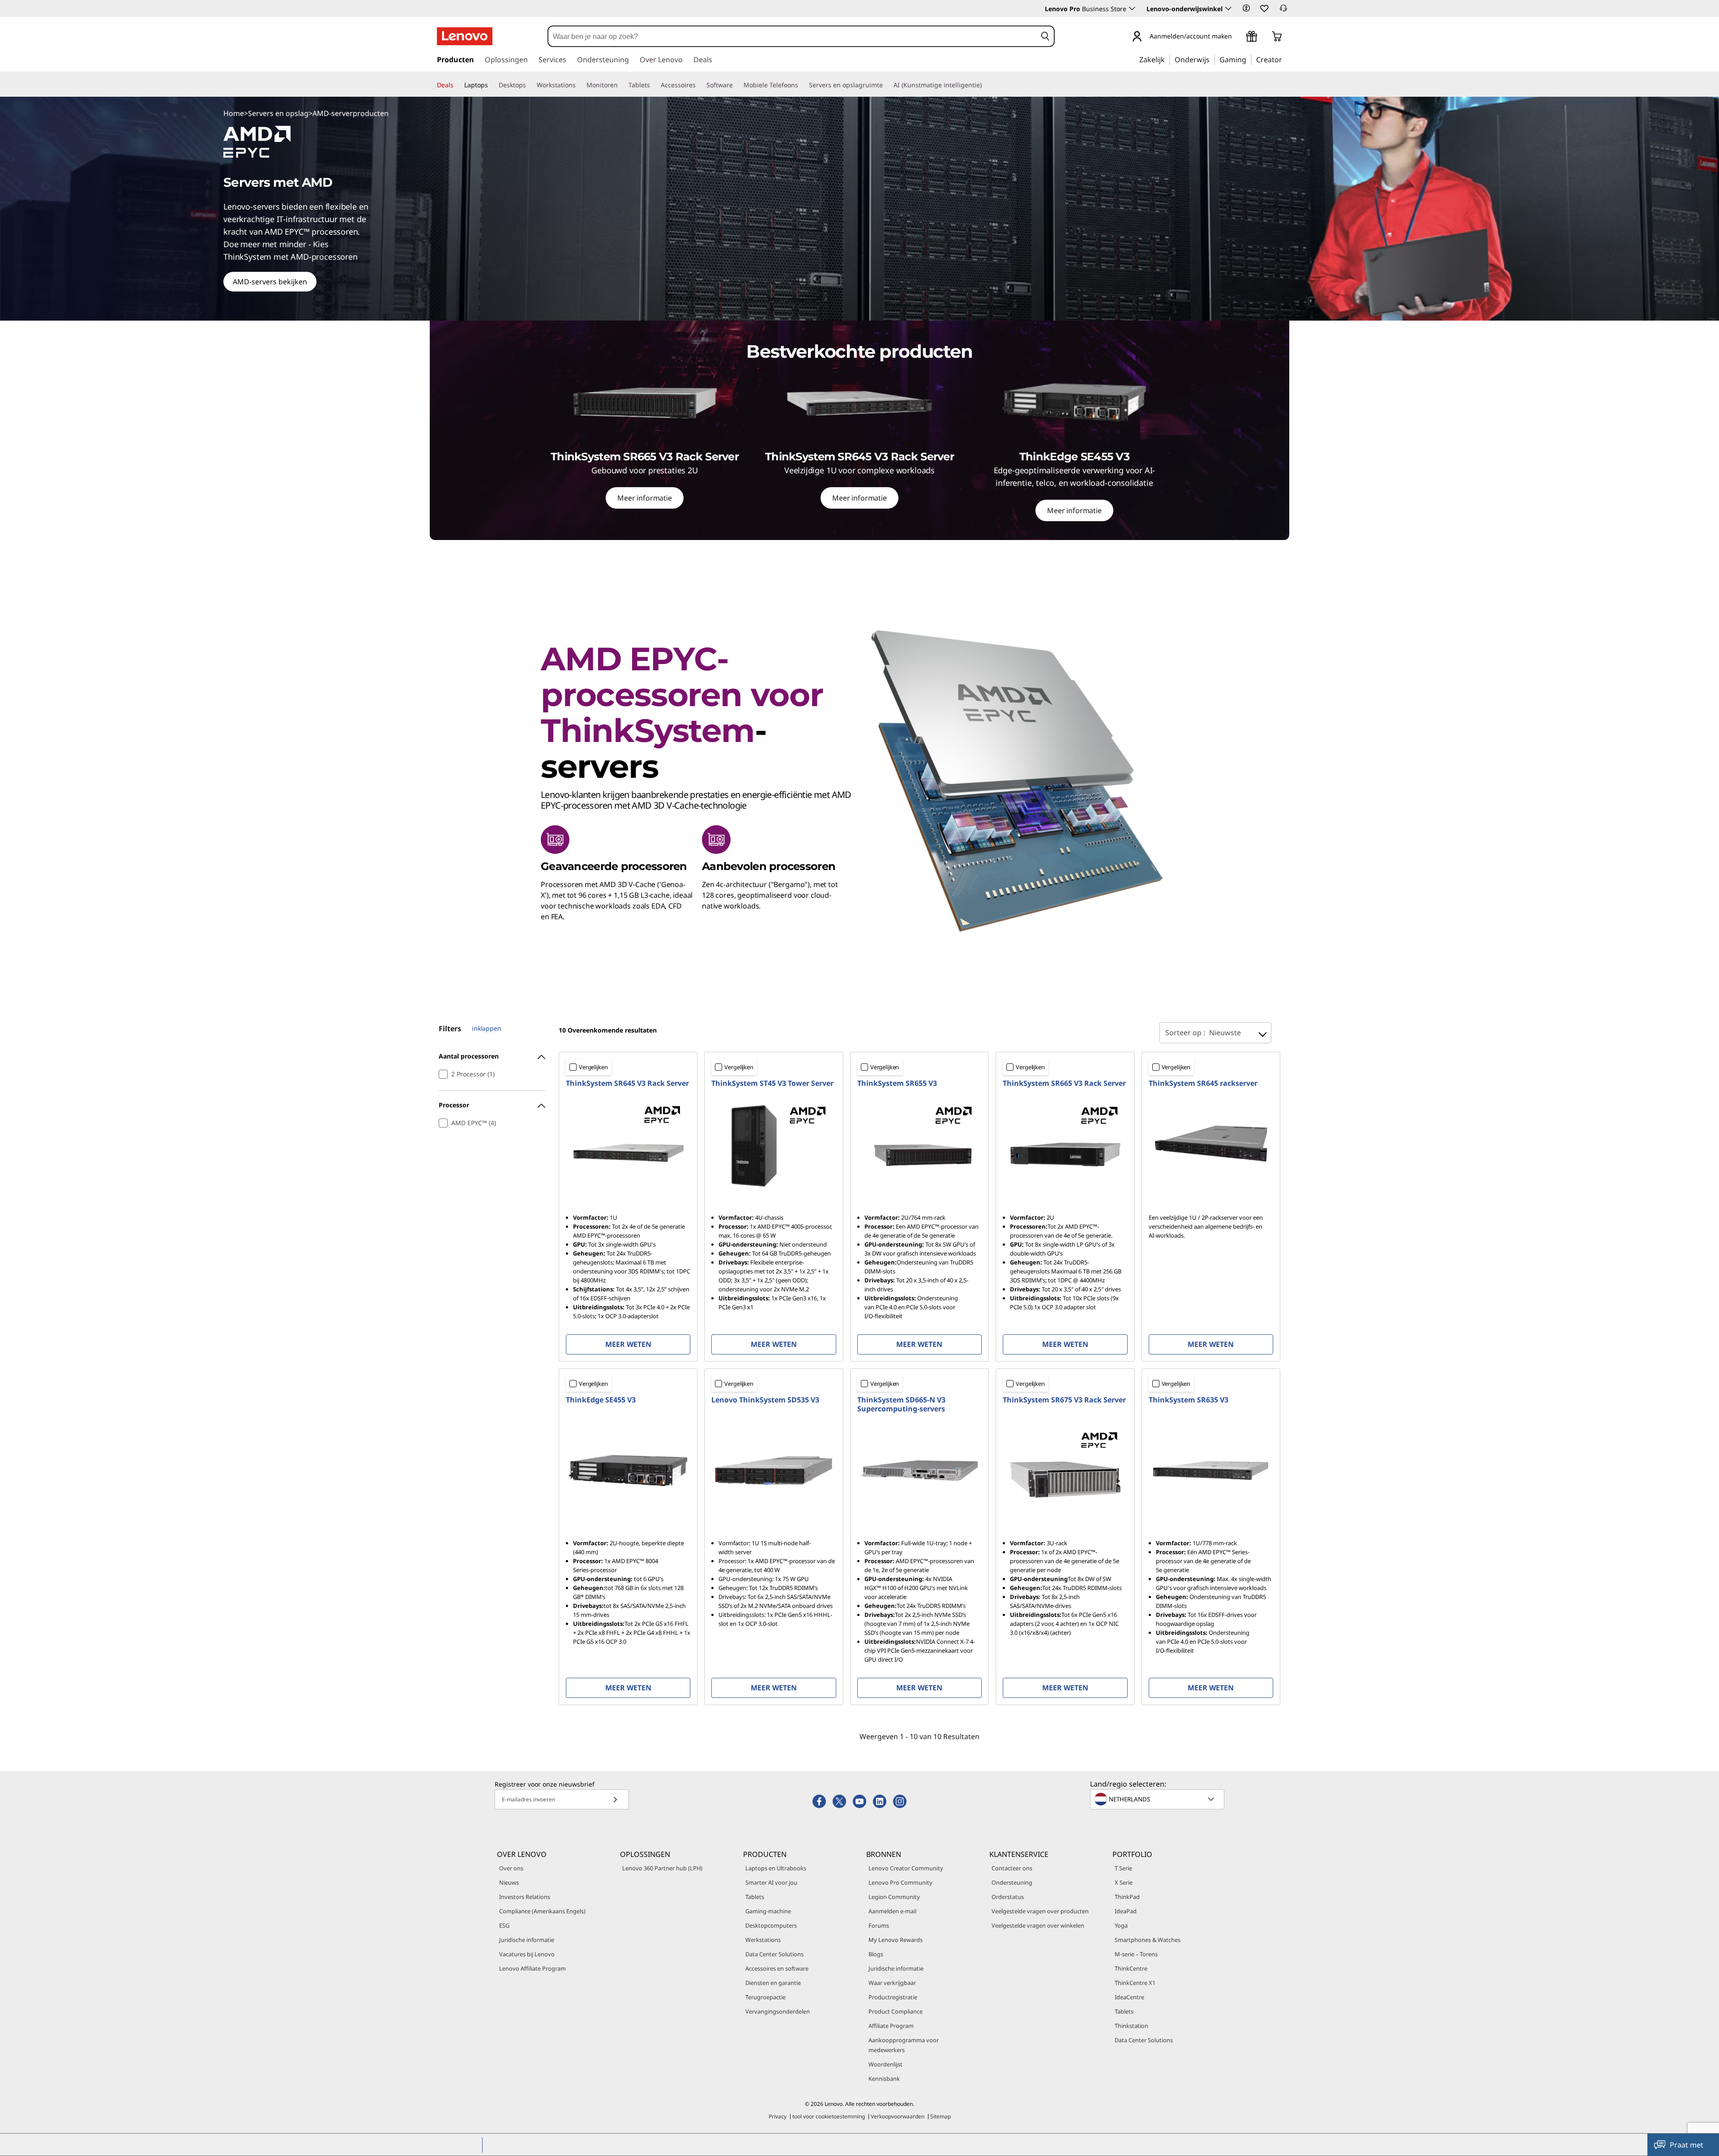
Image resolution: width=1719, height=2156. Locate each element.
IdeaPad (1126, 1911)
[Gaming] (1249, 59)
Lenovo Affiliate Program (532, 1968)
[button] (1246, 8)
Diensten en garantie (773, 1983)
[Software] (736, 85)
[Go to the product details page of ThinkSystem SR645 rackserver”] (1211, 1145)
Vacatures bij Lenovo (527, 1954)
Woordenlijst (885, 2064)
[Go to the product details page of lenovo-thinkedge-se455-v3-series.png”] (628, 1470)
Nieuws (509, 1882)
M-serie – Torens (1136, 1954)
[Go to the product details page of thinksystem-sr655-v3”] (919, 1145)
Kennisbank (884, 2079)
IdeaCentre (1129, 1997)
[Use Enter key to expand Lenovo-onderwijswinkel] (1228, 9)
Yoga (1121, 1925)
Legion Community (894, 1897)
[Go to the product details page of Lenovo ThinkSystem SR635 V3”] (1211, 1470)
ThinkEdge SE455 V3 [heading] (601, 1400)
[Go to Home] (465, 36)
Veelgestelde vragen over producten (1040, 1911)
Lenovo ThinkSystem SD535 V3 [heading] (765, 1400)
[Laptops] (492, 85)
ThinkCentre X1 (1135, 1983)
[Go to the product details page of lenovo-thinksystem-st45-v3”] (774, 1145)
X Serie (1124, 1882)
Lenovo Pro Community (900, 1882)
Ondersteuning (1012, 1882)
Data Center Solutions (774, 1954)
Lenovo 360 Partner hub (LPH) (662, 1868)
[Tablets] (654, 85)
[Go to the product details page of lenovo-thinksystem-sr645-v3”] (628, 1145)
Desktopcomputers (771, 1925)
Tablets (755, 1897)
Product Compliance (896, 2011)
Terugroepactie (765, 1997)
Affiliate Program (891, 2026)
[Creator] (1285, 59)
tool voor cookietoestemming (829, 2116)
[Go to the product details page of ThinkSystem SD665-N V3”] (919, 1470)
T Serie (1123, 1868)
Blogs (876, 1954)
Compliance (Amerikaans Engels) (542, 1911)
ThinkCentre (1131, 1968)
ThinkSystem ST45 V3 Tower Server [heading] (772, 1083)
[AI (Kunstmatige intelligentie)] (985, 85)
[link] (1283, 11)
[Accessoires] (699, 85)
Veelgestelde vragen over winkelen (1038, 1925)
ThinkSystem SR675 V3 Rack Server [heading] (1064, 1400)
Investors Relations (525, 1897)
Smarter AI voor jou (771, 1882)
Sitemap (941, 2116)
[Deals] (457, 85)
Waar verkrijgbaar (892, 1983)
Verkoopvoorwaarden (898, 2116)
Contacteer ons (1012, 1868)
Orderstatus (1008, 1897)
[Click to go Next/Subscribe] (615, 1799)
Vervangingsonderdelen (778, 2011)
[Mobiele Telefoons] (802, 85)
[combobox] (792, 36)
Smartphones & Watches (1148, 1940)
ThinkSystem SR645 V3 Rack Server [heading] (627, 1083)
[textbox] (1158, 1799)
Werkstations (763, 1940)
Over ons (511, 1868)
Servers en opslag (278, 113)
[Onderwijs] (1212, 59)
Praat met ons (1687, 2148)
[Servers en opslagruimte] (886, 85)
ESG (504, 1925)
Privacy (778, 2116)
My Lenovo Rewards (896, 1940)
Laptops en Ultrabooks (776, 1868)
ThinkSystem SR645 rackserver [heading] (1203, 1083)
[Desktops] (530, 85)
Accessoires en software (777, 1968)
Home (234, 113)
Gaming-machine (768, 1911)
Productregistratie (893, 1997)
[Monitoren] (621, 85)
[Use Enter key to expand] (1237, 37)
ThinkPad (1127, 1897)
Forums (879, 1925)
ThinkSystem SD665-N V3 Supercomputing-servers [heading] (901, 1404)
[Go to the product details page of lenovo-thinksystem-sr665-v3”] (1065, 1145)
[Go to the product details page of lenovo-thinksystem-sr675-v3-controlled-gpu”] (1065, 1470)
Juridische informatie (527, 1940)
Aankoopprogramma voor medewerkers (904, 2045)
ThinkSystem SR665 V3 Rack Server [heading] (1064, 1083)
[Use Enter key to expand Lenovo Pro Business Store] (1132, 9)
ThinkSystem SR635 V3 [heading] (1189, 1400)
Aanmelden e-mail (892, 1911)
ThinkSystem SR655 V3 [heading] (897, 1083)
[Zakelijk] (1167, 59)
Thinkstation (1131, 2026)
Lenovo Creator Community (906, 1868)
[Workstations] (579, 85)
